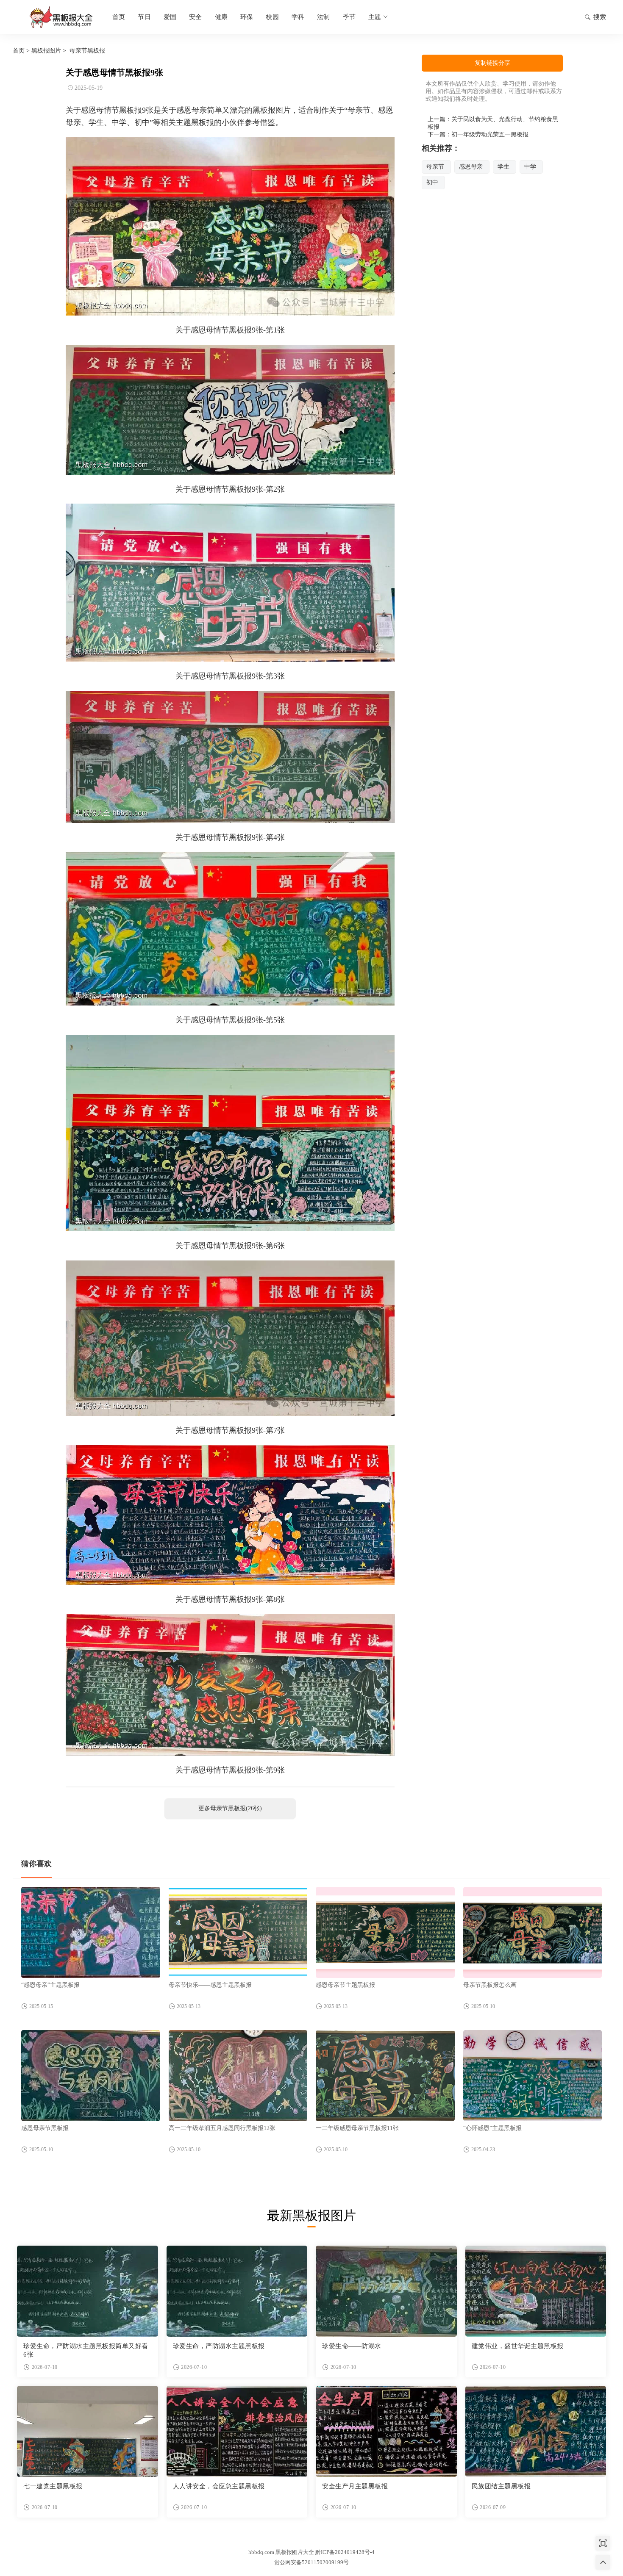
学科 (298, 17)
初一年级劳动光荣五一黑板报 (490, 134)
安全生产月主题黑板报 (355, 2486)
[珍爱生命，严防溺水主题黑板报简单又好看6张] (88, 2291)
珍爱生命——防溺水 (352, 2346)
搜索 (600, 17)
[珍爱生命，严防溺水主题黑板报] (237, 2291)
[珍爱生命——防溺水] (386, 2291)
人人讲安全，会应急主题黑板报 (219, 2486)
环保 (247, 17)
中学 (530, 167)
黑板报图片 (46, 51)
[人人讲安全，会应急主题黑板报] (237, 2431)
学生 (503, 167)
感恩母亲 (471, 167)
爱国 (170, 17)
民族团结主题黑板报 (501, 2486)
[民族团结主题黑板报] (536, 2431)
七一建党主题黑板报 (53, 2486)
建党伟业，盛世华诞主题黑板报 (518, 2346)
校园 (272, 17)
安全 (195, 17)
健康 (221, 17)
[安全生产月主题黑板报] (386, 2431)
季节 (349, 17)
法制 (323, 17)
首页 (119, 17)
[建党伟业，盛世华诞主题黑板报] (536, 2291)
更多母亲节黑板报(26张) (230, 1808)
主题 (375, 17)
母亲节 (435, 167)
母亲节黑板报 (87, 51)
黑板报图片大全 (59, 17)
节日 (144, 17)
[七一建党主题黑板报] (88, 2431)
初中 (432, 182)
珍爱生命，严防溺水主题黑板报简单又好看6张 (86, 2350)
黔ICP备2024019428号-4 (345, 2552)
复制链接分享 (492, 63)
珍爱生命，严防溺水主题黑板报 (219, 2346)
